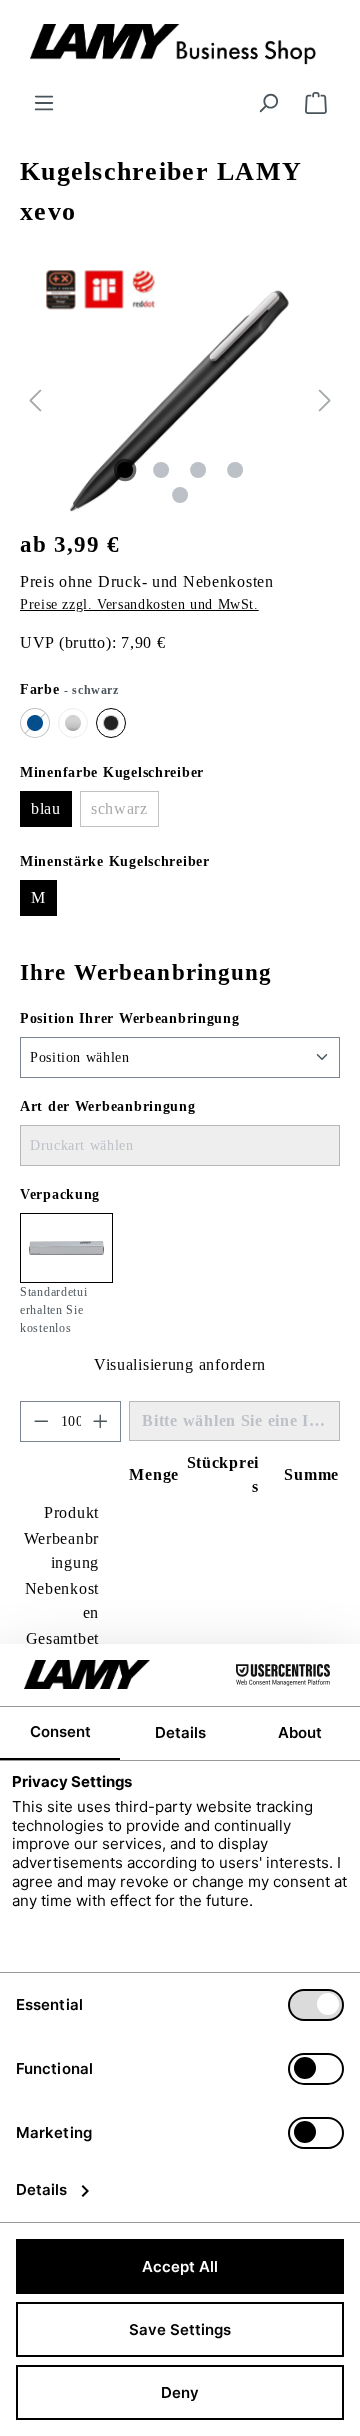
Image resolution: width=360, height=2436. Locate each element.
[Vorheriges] (35, 400)
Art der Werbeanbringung (108, 1106)
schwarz (125, 813)
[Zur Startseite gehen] (180, 45)
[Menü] (44, 103)
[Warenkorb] (316, 103)
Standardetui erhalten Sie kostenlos (54, 1310)
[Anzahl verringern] (41, 1421)
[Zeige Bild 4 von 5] (235, 470)
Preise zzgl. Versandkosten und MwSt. (139, 604)
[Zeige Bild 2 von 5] (161, 470)
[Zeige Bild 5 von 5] (180, 495)
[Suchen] (268, 103)
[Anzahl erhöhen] (101, 1421)
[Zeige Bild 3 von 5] (198, 470)
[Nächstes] (325, 400)
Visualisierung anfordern (180, 1364)
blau (46, 808)
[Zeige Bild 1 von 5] (125, 470)
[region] (180, 400)
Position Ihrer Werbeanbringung (130, 1018)
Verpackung (60, 1194)
